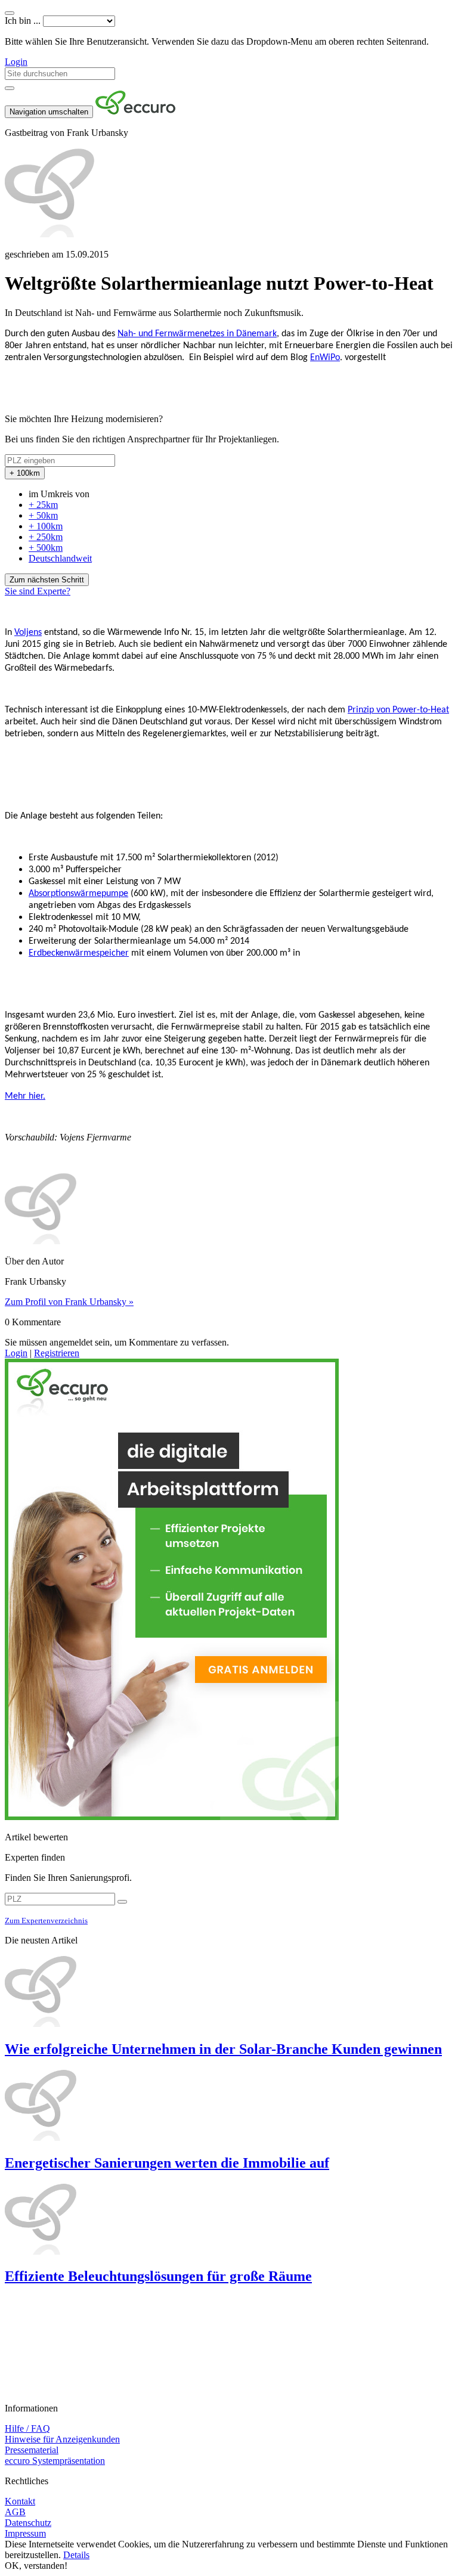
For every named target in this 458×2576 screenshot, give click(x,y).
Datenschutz (28, 2523)
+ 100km (46, 526)
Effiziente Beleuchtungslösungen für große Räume (158, 2276)
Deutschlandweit (60, 558)
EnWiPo (325, 358)
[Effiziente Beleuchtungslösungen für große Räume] (229, 2220)
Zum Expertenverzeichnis (46, 1921)
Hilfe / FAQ (27, 2428)
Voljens (28, 633)
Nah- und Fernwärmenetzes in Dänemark (197, 334)
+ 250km (46, 537)
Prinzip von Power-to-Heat (398, 710)
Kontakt (20, 2501)
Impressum (25, 2533)
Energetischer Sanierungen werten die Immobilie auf (167, 2163)
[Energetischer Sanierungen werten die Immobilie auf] (229, 2106)
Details (76, 2555)
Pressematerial (32, 2450)
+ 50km (43, 515)
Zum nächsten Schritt (47, 580)
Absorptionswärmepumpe (78, 894)
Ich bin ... (23, 21)
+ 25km (43, 505)
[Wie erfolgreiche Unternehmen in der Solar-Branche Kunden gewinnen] (229, 1992)
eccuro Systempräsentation (55, 2461)
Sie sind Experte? (38, 591)
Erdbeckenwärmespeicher (79, 953)
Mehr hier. (25, 1096)
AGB (15, 2512)
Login (16, 62)
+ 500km (46, 548)
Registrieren (57, 1353)
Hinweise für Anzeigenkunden (62, 2439)
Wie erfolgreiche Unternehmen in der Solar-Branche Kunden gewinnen (223, 2049)
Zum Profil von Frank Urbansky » (69, 1302)
